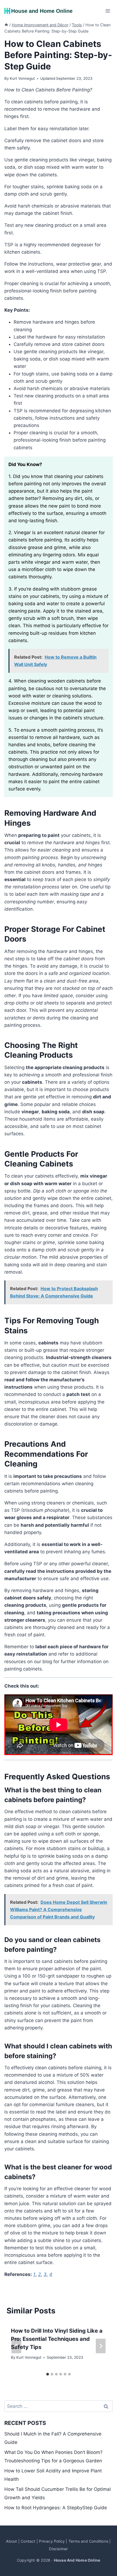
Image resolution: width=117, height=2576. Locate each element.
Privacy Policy (52, 2541)
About (11, 2541)
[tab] (48, 2374)
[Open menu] (108, 11)
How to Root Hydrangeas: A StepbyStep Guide (56, 2508)
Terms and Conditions (88, 2541)
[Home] (6, 25)
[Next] (101, 2346)
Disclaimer (58, 2549)
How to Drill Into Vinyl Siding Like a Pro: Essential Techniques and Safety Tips (57, 2339)
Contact (28, 2541)
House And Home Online (77, 2560)
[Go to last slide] (16, 2346)
